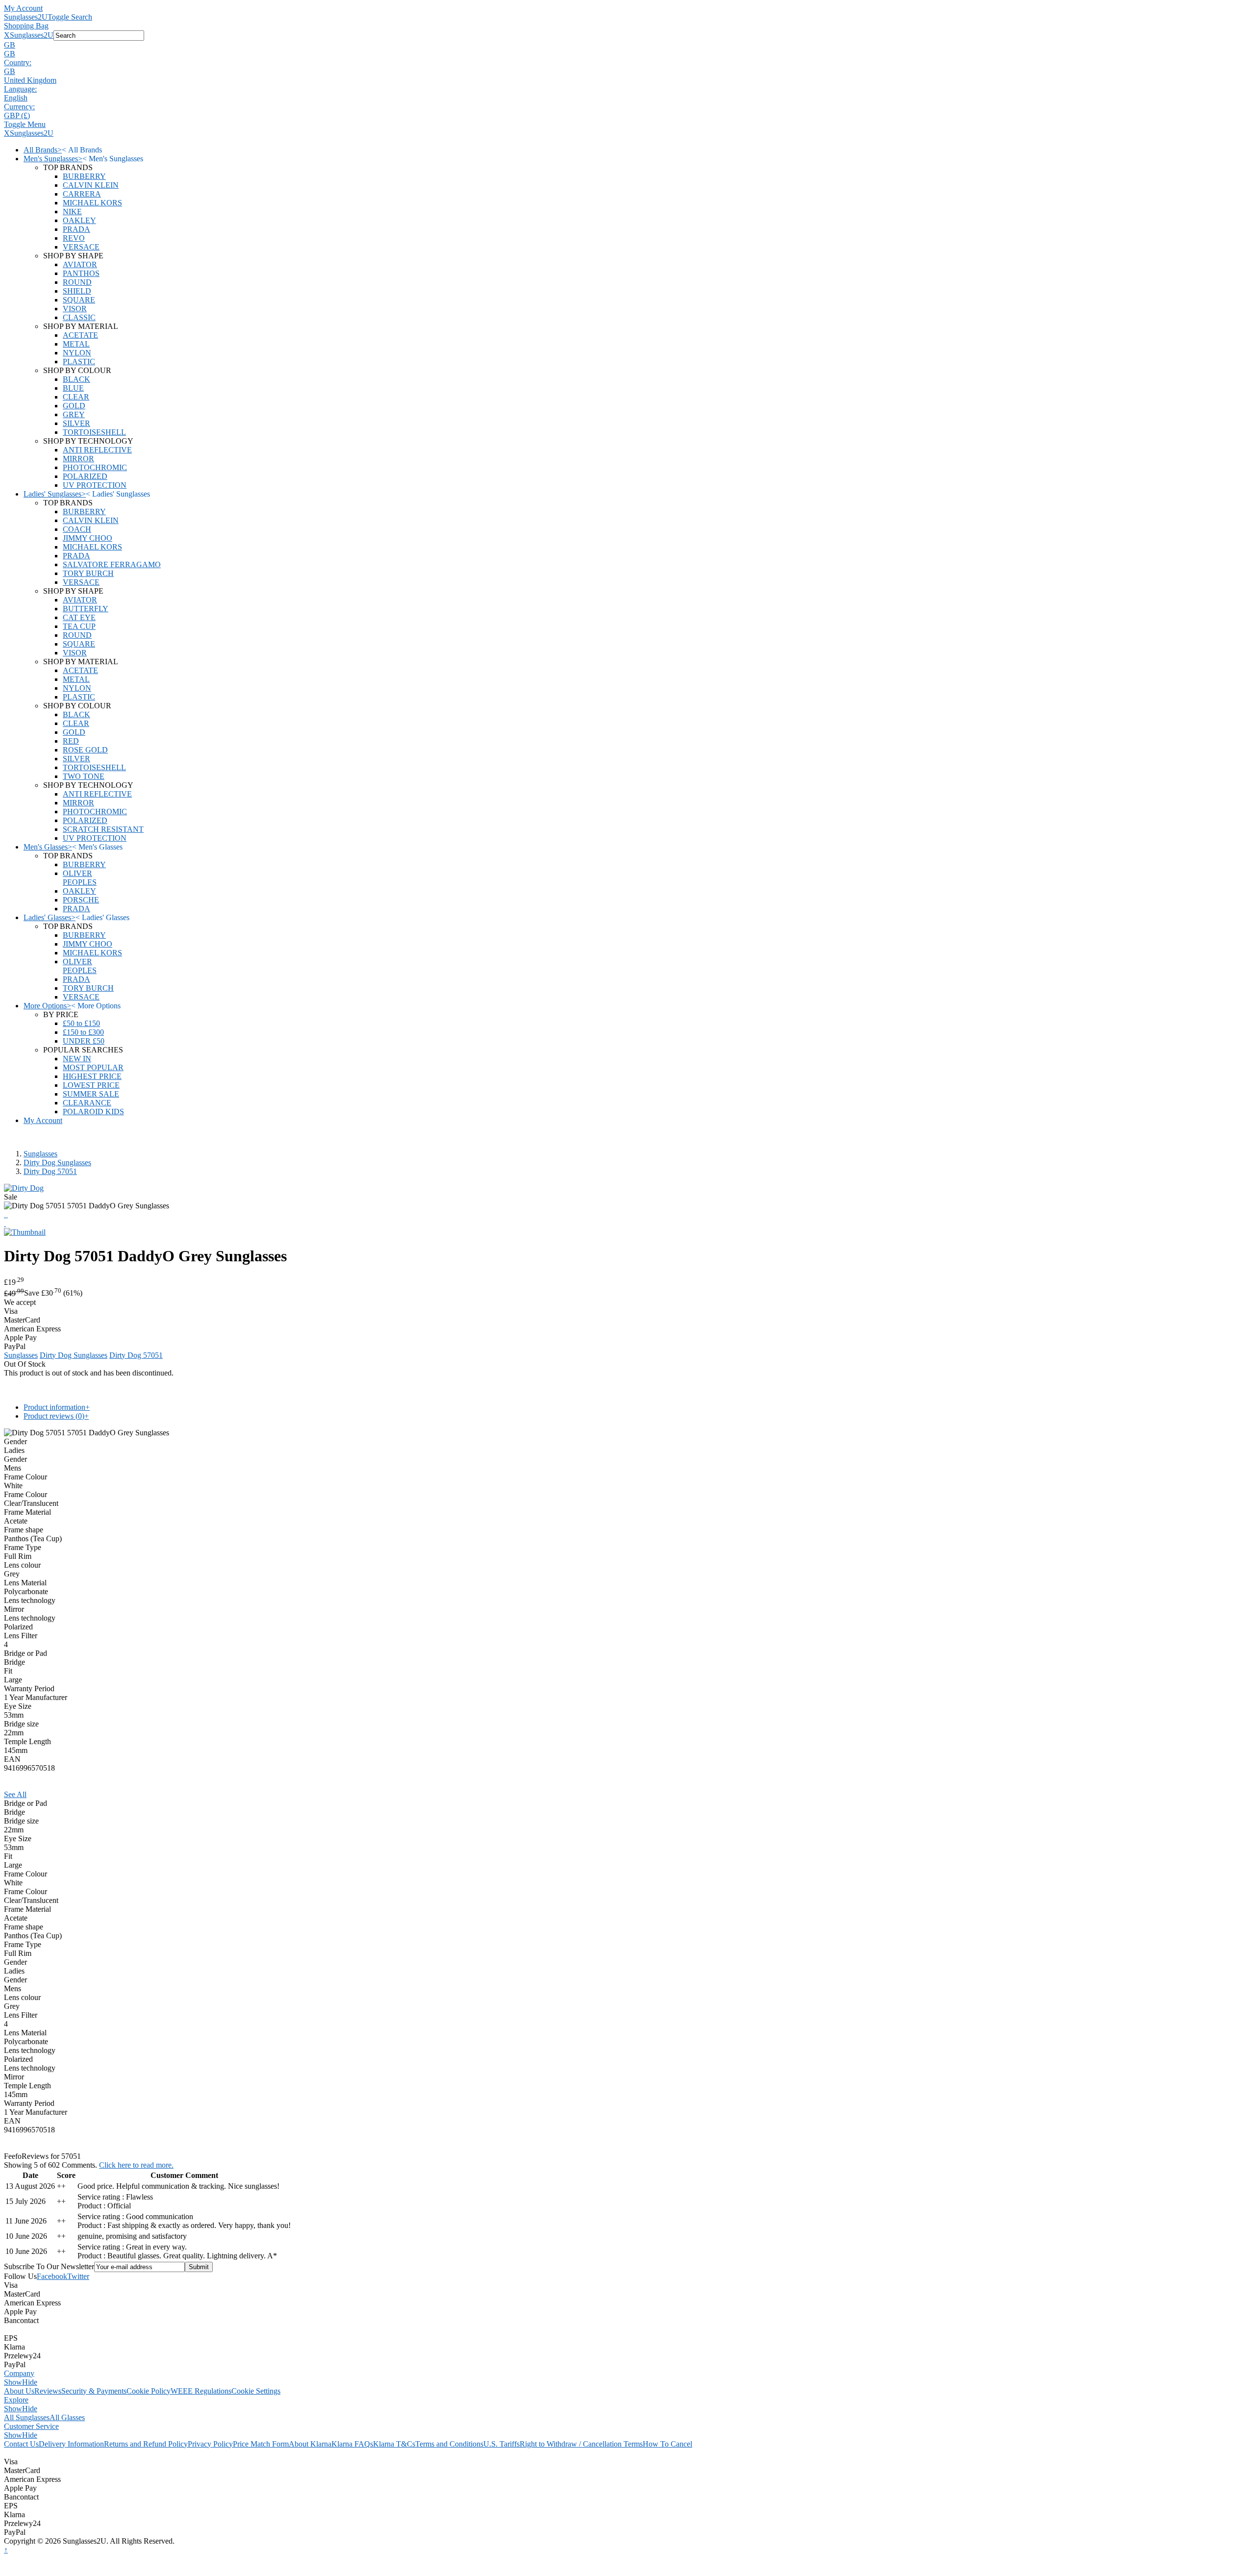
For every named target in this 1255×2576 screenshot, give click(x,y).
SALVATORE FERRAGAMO (112, 564)
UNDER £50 (84, 1041)
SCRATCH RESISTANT (103, 829)
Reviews (48, 2391)
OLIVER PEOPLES (80, 878)
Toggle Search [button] (70, 17)
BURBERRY (84, 176)
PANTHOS (81, 273)
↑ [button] (6, 2550)
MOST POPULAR (93, 1067)
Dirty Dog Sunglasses (57, 1163)
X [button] (7, 35)
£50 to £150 (81, 1023)
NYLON (77, 353)
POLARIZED (85, 476)
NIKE (72, 212)
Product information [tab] (57, 1407)
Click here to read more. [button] (136, 2165)
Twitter (78, 2276)
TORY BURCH (88, 573)
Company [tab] (19, 2373)
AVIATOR (80, 264)
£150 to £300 (83, 1032)
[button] (627, 45)
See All (15, 1794)
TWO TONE (84, 776)
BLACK (76, 379)
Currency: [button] (19, 107)
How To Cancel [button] (667, 2444)
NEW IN (77, 1059)
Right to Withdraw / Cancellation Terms (581, 2444)
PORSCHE (81, 900)
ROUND (77, 282)
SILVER (76, 423)
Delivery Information (71, 2444)
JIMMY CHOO (88, 538)
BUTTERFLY (86, 609)
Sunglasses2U (26, 17)
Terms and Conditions (449, 2444)
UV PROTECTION (95, 485)
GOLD (74, 406)
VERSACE (81, 247)
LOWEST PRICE (91, 1085)
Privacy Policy (210, 2444)
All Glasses (67, 2417)
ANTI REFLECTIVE (97, 450)
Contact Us (21, 2444)
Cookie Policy (149, 2391)
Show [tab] (13, 2382)
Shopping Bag (26, 26)
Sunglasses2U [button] (32, 35)
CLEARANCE (87, 1103)
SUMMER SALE (91, 1094)
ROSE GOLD (85, 750)
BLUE (73, 388)
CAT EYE (79, 617)
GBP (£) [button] (17, 115)
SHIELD (77, 291)
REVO (74, 238)
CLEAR (76, 397)
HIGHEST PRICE (92, 1076)
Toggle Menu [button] (25, 124)
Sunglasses (40, 1154)
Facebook (52, 2276)
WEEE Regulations (201, 2391)
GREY (74, 414)
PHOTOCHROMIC (95, 467)
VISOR (75, 309)
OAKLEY (79, 220)
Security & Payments (94, 2391)
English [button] (16, 98)
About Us (19, 2391)
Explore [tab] (16, 2400)
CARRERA (82, 194)
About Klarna (310, 2444)
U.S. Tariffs (502, 2444)
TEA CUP (79, 626)
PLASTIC (79, 362)
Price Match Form (261, 2444)
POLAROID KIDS (93, 1112)
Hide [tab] (30, 2382)
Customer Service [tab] (31, 2426)
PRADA (76, 229)
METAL (76, 344)
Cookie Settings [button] (256, 2391)
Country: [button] (18, 63)
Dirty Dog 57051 (50, 1171)
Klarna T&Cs (394, 2444)
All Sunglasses (27, 2417)
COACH (77, 529)
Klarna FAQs (352, 2444)
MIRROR (78, 459)
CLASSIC (79, 317)
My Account (23, 8)
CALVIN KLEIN (91, 185)
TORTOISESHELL (94, 432)
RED (71, 741)
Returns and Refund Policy (146, 2444)
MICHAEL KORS (92, 203)
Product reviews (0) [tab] (56, 1416)
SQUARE (79, 300)
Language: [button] (20, 89)
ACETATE (80, 335)
